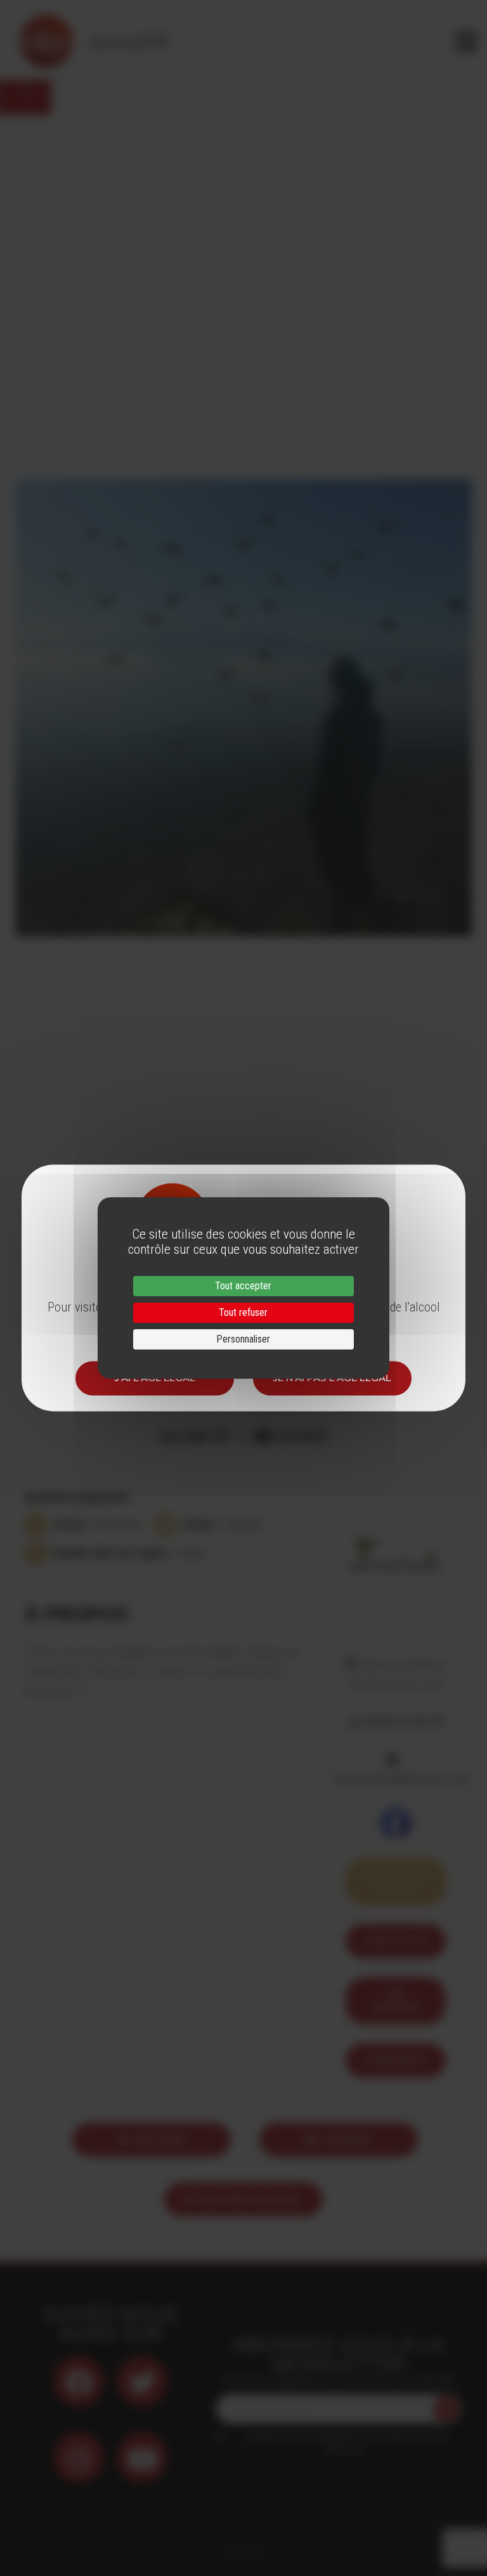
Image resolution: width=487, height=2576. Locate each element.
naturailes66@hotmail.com (400, 1779)
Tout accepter (243, 1286)
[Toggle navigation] (466, 41)
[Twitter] (142, 2381)
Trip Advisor (396, 2000)
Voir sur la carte (395, 1881)
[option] (243, 707)
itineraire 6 (395, 2060)
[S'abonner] (446, 2409)
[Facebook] (79, 2381)
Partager (159, 2139)
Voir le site (395, 1941)
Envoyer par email (251, 2199)
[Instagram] (79, 2457)
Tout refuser (243, 1312)
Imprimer (347, 2139)
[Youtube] (142, 2457)
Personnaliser (243, 1339)
